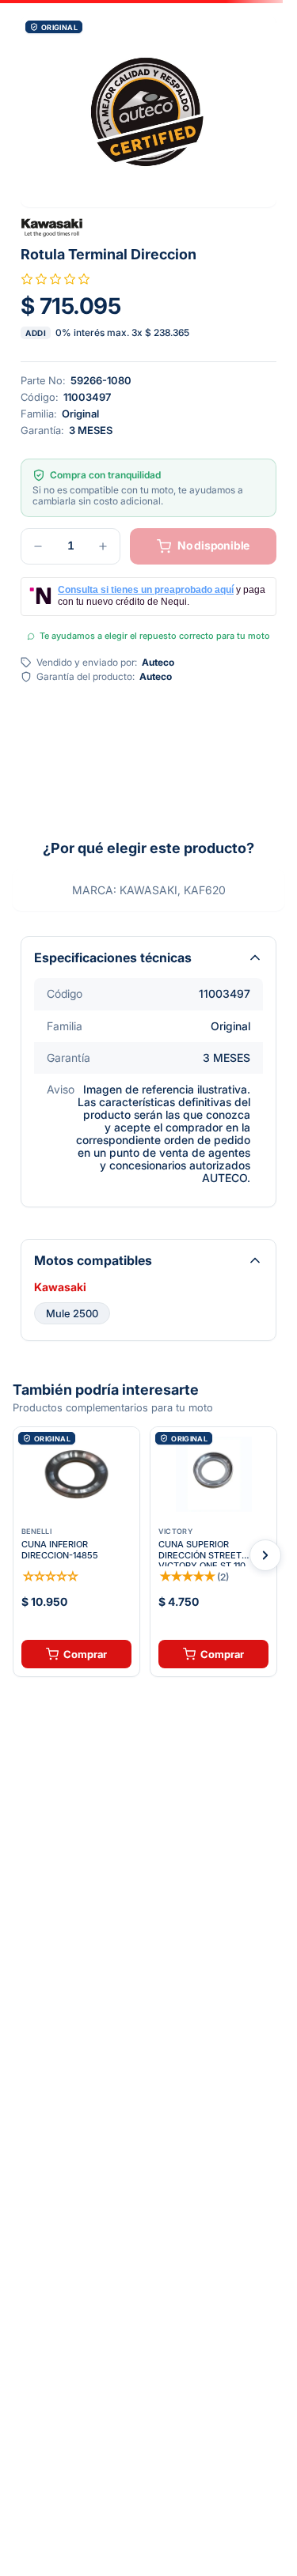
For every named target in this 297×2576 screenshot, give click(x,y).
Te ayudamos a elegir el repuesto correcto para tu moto (155, 636)
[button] (148, 111)
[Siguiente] (265, 1555)
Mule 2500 (72, 1313)
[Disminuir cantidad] (38, 546)
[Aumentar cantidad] (103, 546)
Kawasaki (60, 1287)
